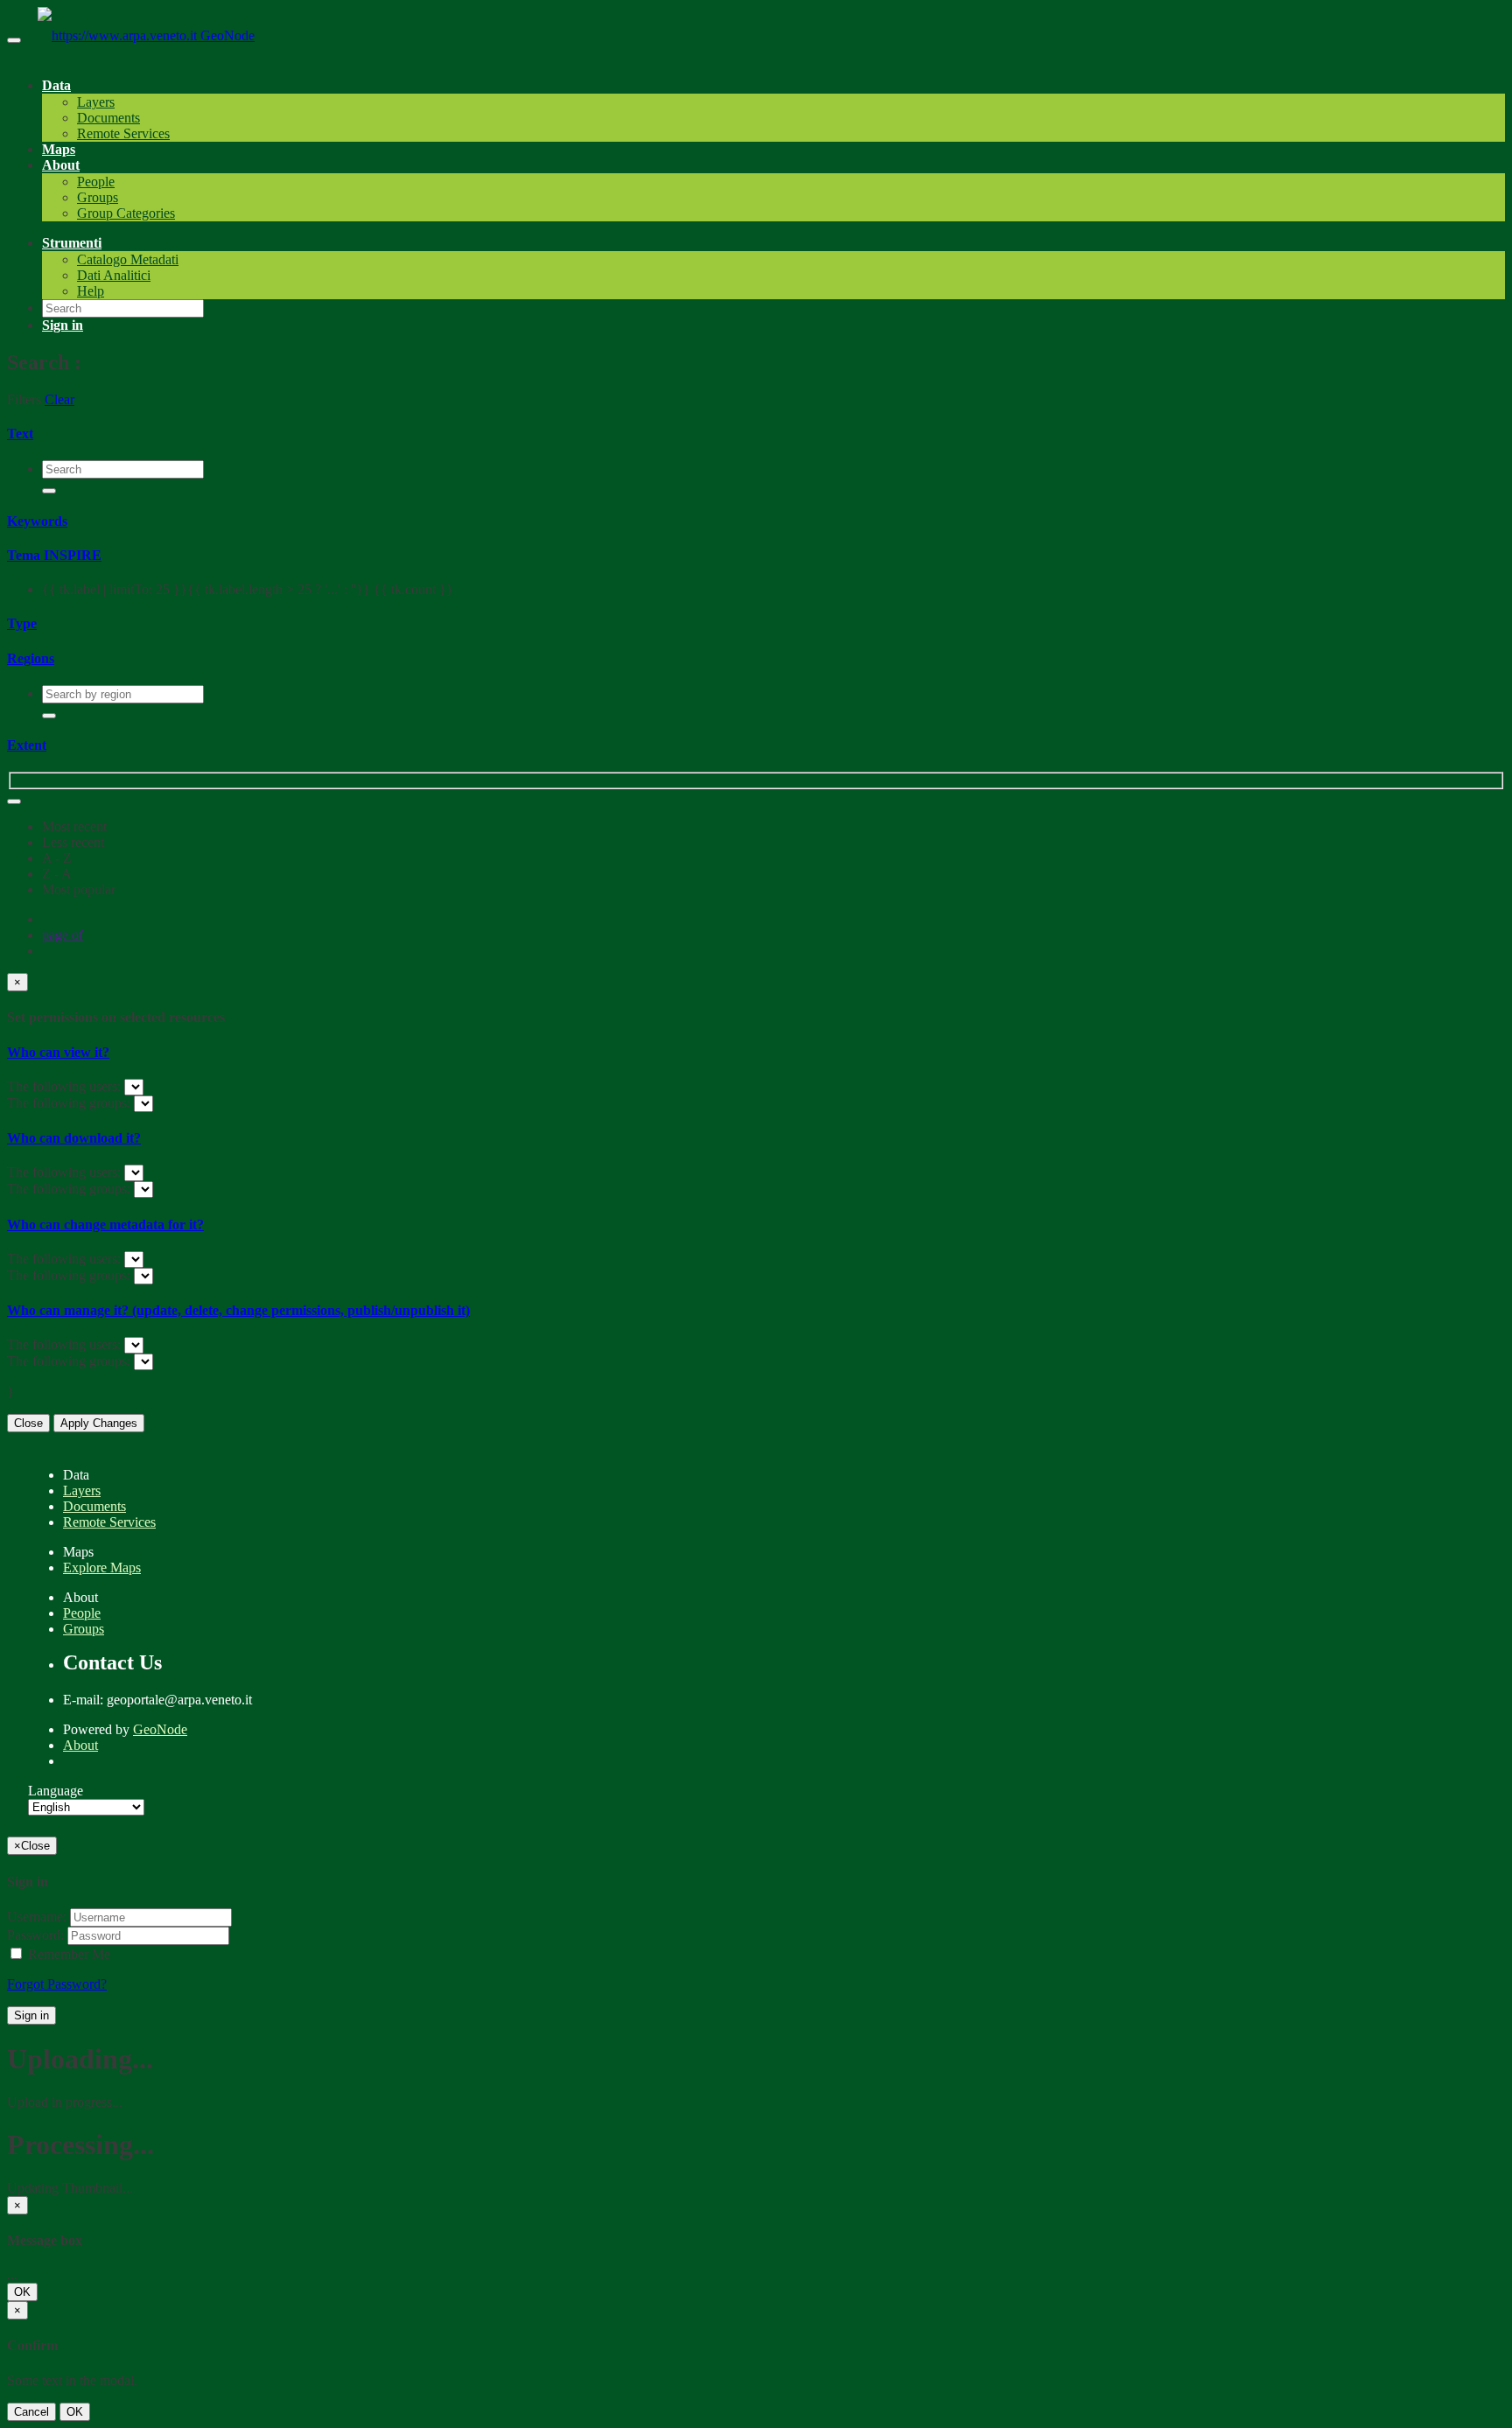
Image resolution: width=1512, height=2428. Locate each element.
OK (22, 2292)
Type (22, 623)
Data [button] (56, 85)
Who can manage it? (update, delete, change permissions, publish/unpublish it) (238, 1310)
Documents (108, 118)
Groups (98, 197)
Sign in (31, 2015)
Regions (31, 658)
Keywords (37, 521)
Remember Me (67, 1954)
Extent (27, 745)
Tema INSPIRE (54, 555)
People (96, 182)
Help (91, 291)
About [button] (61, 165)
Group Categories (126, 213)
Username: (37, 1917)
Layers (96, 102)
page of (63, 935)
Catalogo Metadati (128, 259)
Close (28, 1423)
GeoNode (227, 35)
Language (56, 1791)
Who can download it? (74, 1138)
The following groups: (70, 1103)
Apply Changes (99, 1423)
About (80, 1745)
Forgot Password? (57, 1984)
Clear (59, 399)
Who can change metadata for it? (105, 1224)
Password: (35, 1935)
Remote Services (123, 133)
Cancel (31, 2412)
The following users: (66, 1086)
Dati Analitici (114, 275)
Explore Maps (102, 1567)
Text (20, 434)
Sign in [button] (63, 325)
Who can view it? (58, 1052)
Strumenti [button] (72, 243)
